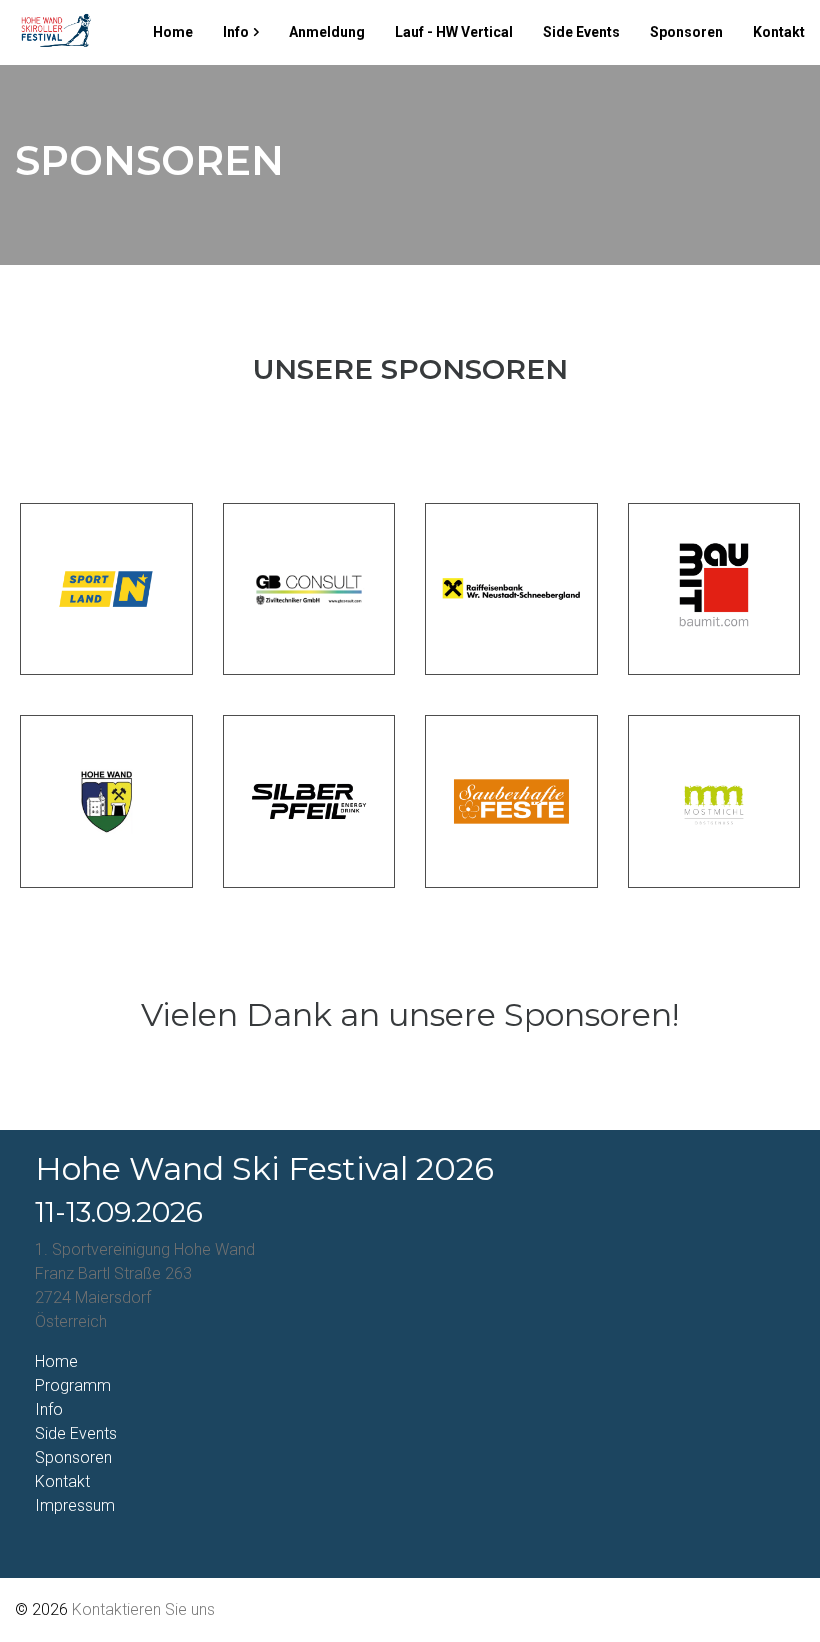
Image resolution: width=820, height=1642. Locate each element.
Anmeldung (327, 32)
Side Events (581, 32)
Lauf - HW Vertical (454, 32)
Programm (73, 1385)
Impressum (75, 1505)
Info (236, 32)
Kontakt (779, 32)
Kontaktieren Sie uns (143, 1609)
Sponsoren (686, 32)
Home (173, 32)
